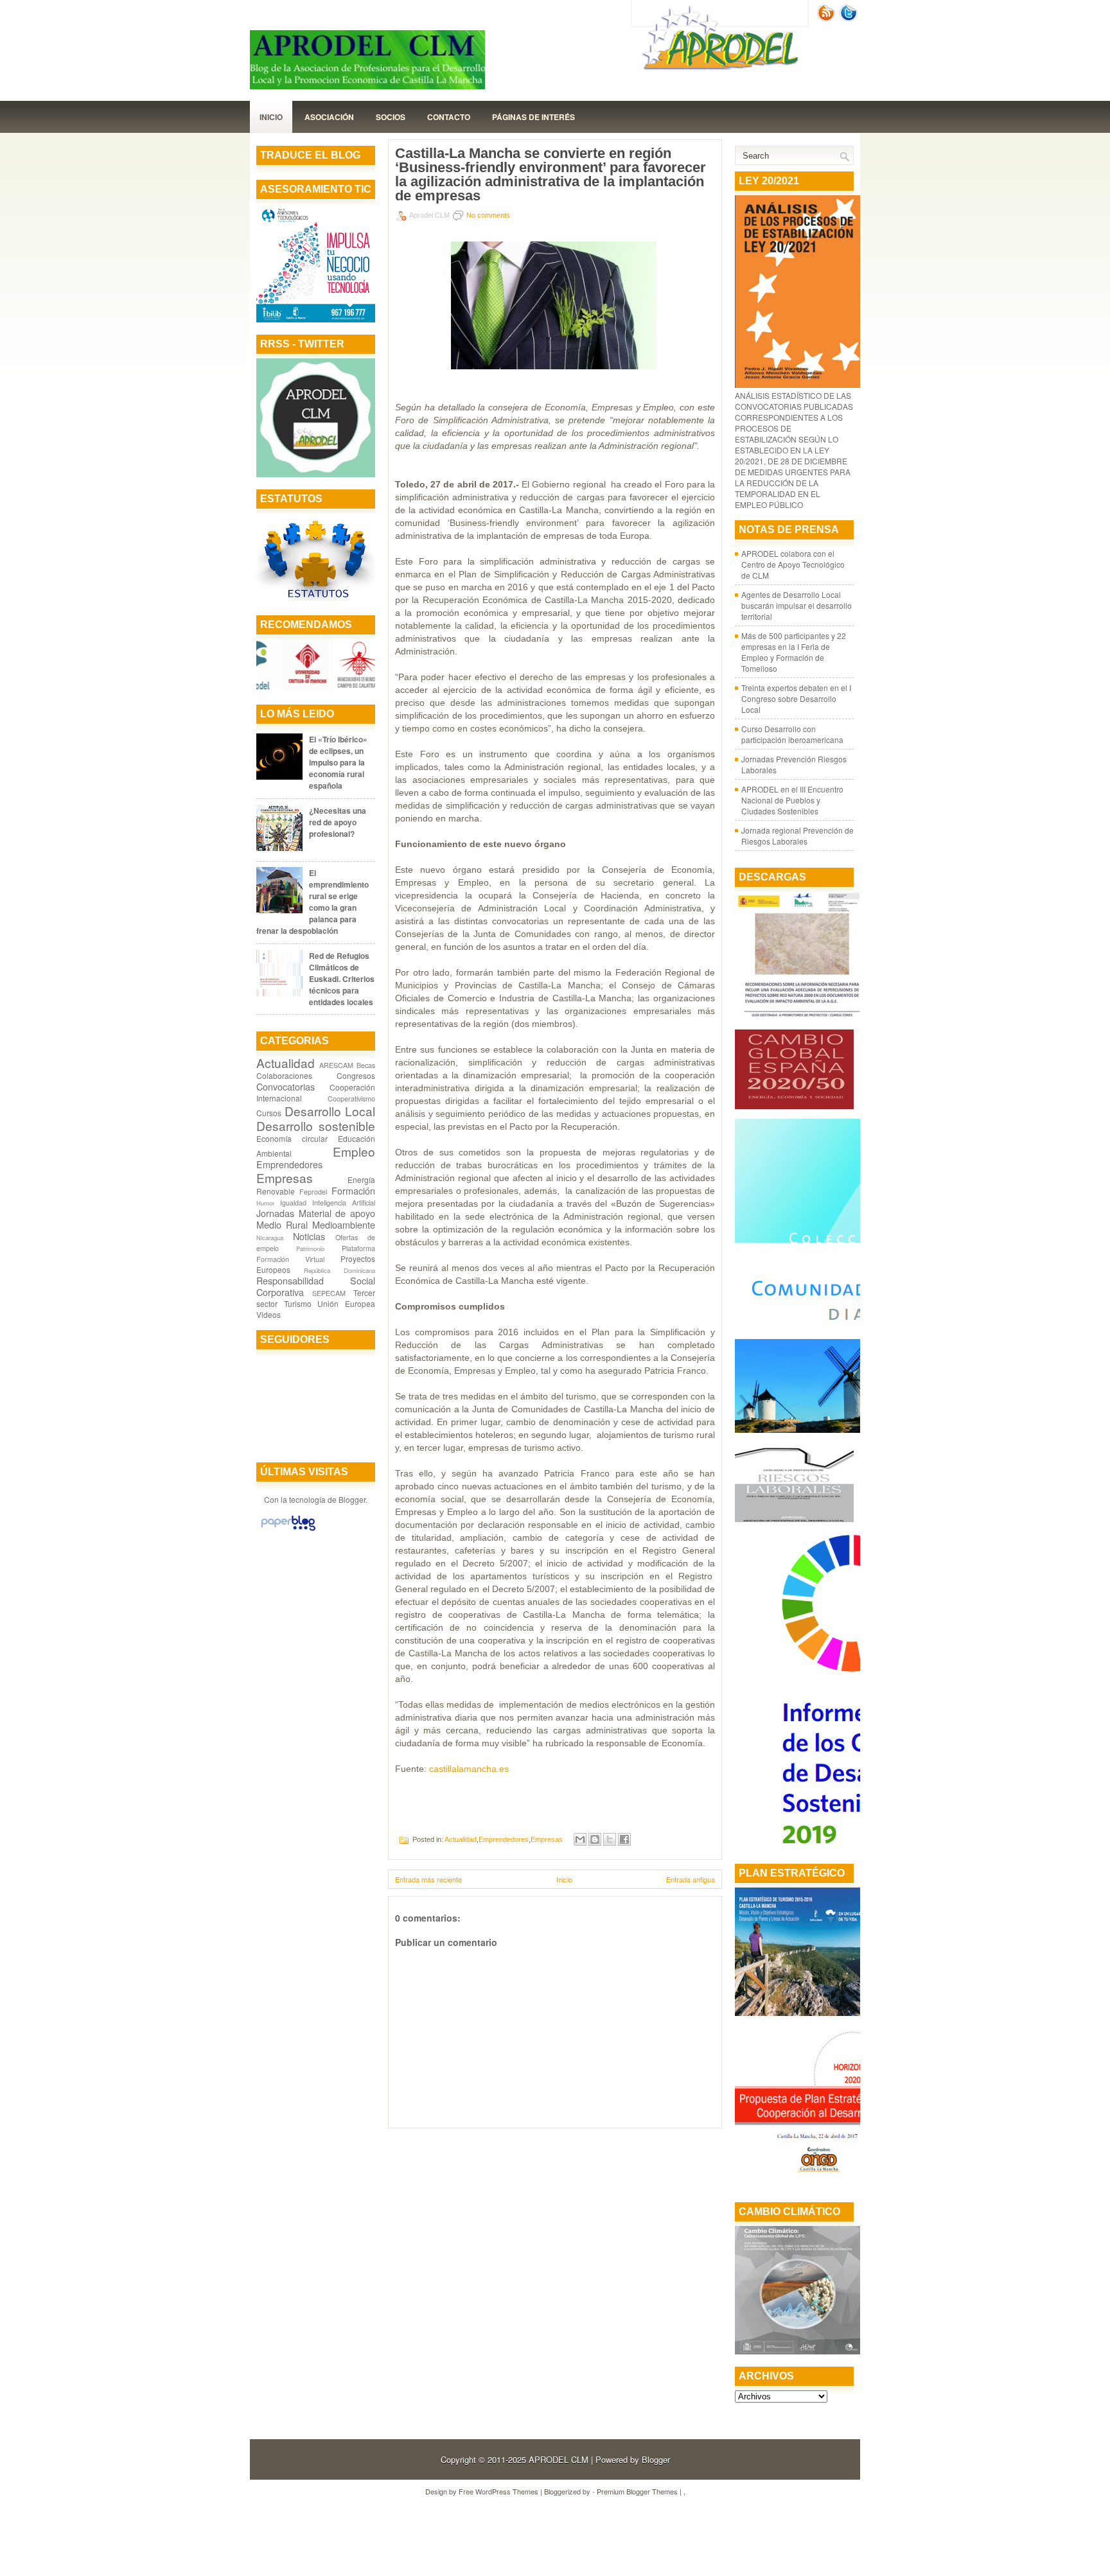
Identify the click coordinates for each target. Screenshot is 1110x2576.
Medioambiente (344, 1224)
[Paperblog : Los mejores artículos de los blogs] (288, 1530)
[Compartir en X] (610, 1839)
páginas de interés (533, 117)
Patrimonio (310, 1249)
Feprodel (313, 1192)
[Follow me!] (850, 18)
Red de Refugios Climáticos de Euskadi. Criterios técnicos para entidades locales (342, 979)
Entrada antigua (691, 1879)
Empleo (354, 1151)
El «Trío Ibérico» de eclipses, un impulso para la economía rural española (338, 762)
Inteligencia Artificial (344, 1203)
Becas (366, 1065)
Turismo (298, 1303)
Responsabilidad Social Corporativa (316, 1286)
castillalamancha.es (469, 1769)
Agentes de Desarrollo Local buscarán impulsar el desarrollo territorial (797, 605)
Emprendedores (289, 1164)
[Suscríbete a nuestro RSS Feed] (827, 18)
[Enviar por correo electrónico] (580, 1839)
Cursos (269, 1113)
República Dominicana (339, 1270)
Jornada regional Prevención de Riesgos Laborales (797, 836)
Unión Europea (346, 1303)
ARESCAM (336, 1065)
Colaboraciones (284, 1075)
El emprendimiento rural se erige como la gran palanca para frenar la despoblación (313, 902)
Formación (353, 1190)
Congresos (356, 1075)
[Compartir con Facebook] (624, 1839)
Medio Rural (282, 1224)
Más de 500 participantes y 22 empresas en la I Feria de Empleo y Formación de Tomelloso (794, 652)
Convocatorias (286, 1086)
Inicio (271, 117)
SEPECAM (329, 1293)
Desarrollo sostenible (316, 1126)
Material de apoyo (337, 1213)
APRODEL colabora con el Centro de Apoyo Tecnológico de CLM (793, 564)
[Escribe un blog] (595, 1839)
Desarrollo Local (330, 1111)
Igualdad (293, 1203)
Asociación (329, 117)
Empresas (285, 1178)
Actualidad (286, 1063)
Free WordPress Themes (498, 2491)
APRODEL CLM (559, 2459)
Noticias (309, 1236)
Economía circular (292, 1138)
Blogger (352, 1499)
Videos (269, 1314)
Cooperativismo (351, 1099)
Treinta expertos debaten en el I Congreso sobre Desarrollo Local (796, 698)
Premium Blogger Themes (637, 2491)
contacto (449, 117)
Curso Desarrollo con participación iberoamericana (792, 734)
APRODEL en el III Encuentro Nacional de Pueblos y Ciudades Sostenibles (792, 800)
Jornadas (275, 1213)
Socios (391, 117)
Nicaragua (270, 1238)
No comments (488, 215)
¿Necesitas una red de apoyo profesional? (338, 822)
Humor (265, 1203)
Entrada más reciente (428, 1879)
